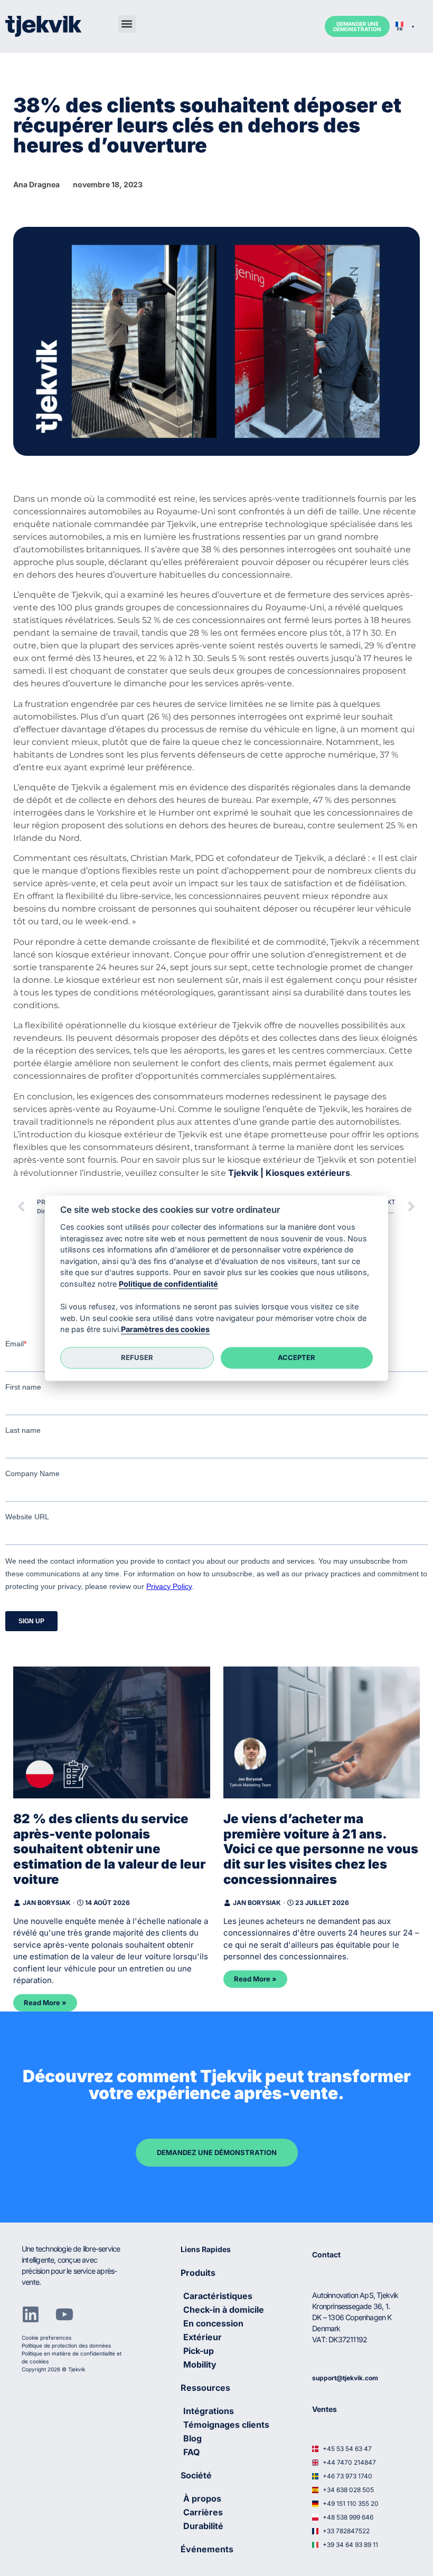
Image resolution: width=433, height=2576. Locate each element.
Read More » (45, 2003)
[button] (127, 24)
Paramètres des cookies (165, 1330)
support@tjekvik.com (345, 2378)
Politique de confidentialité (168, 1284)
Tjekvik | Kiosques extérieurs (289, 1173)
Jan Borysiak (47, 1903)
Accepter (296, 1358)
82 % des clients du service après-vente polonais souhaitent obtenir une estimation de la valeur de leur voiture (109, 1849)
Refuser (137, 1358)
